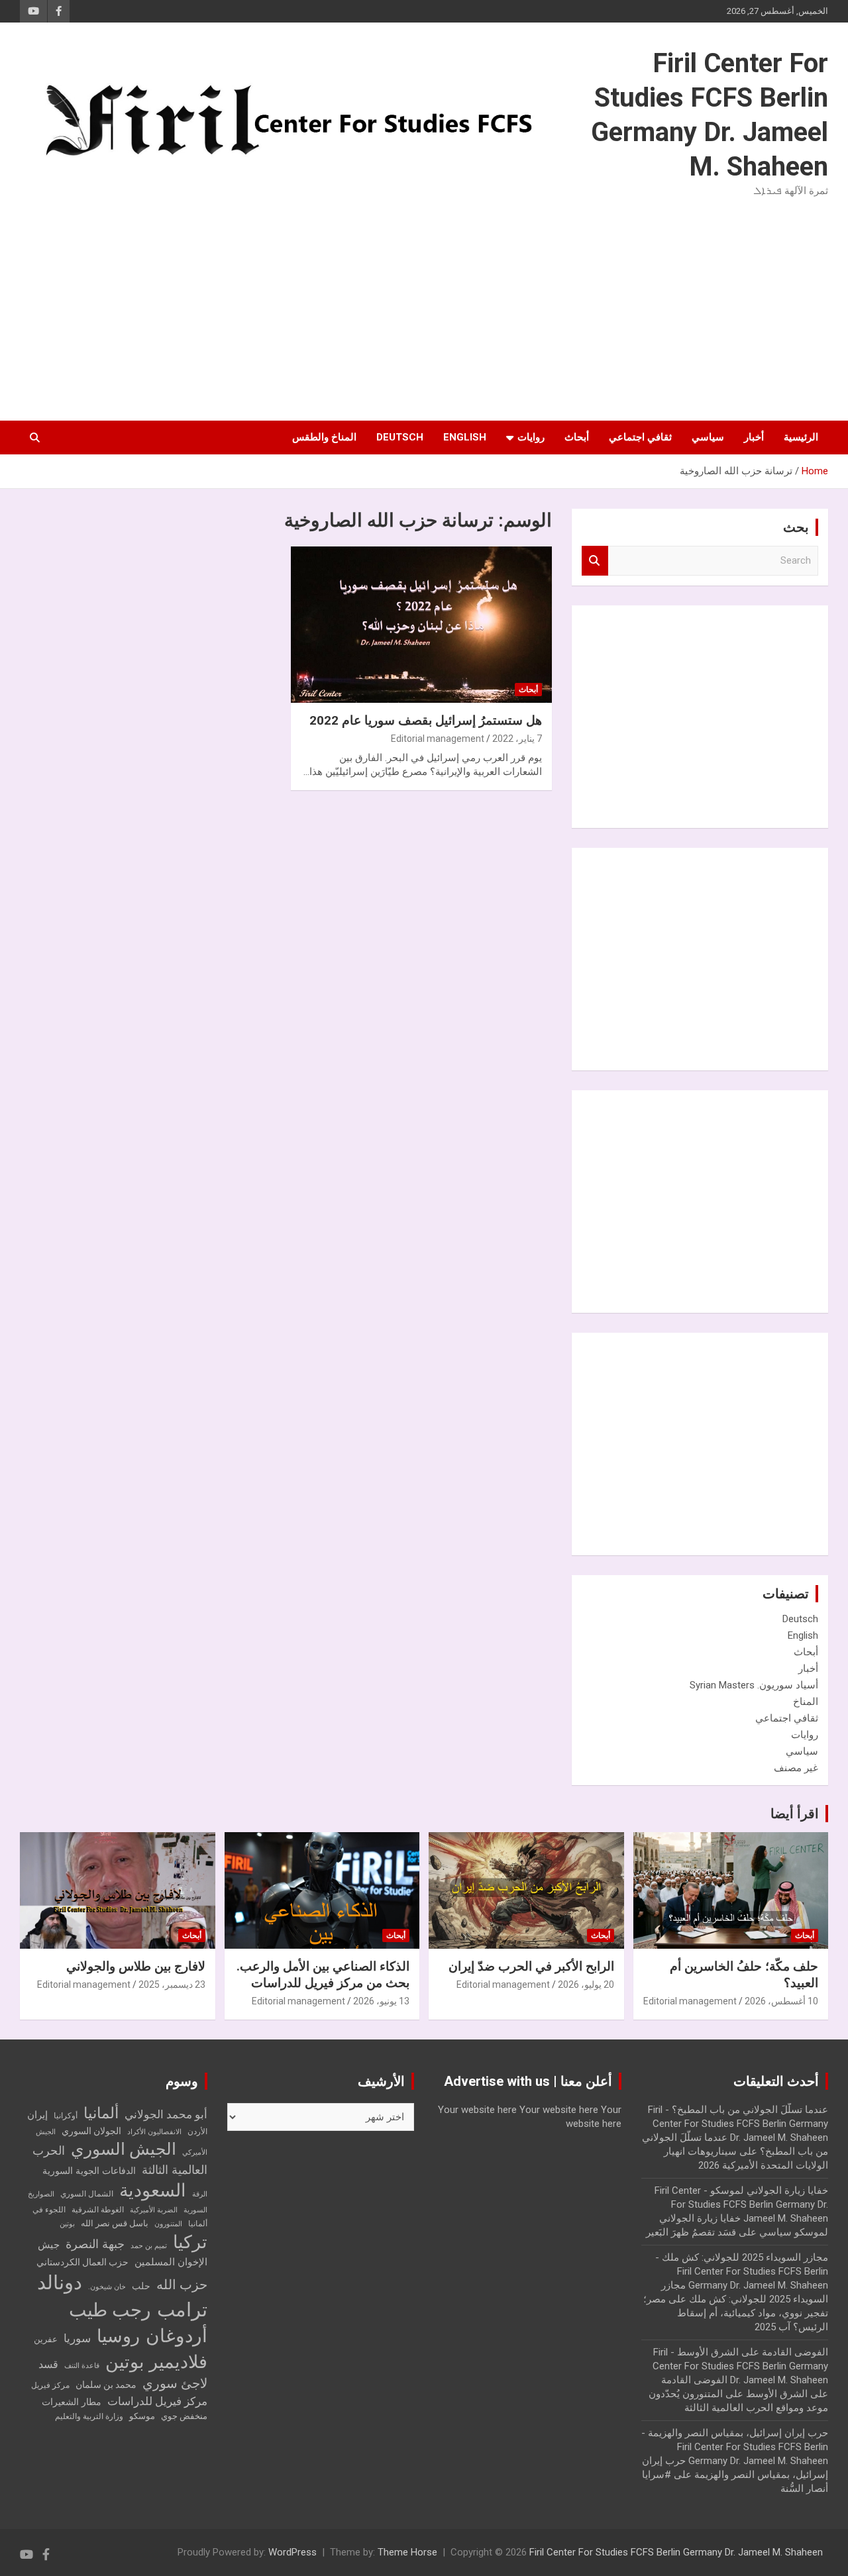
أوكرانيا (66, 2116)
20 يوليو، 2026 (586, 1984)
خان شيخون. (107, 2287)
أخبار (754, 437)
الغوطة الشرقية (98, 2210)
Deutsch (400, 437)
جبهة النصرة (95, 2244)
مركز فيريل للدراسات (157, 2401)
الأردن (197, 2132)
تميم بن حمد (149, 2246)
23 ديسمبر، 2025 (172, 1984)
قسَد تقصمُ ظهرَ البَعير (691, 2232)
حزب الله (182, 2285)
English (465, 437)
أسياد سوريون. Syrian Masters (754, 1685)
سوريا (77, 2339)
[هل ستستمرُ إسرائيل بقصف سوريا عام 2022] (422, 625)
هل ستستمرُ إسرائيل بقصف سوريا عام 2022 (426, 720)
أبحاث (577, 437)
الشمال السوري (87, 2194)
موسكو (142, 2416)
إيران (37, 2115)
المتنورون (168, 2224)
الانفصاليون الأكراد (154, 2132)
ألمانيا (101, 2113)
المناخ (806, 1702)
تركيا (190, 2242)
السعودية (153, 2190)
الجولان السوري (91, 2131)
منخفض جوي (184, 2416)
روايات (531, 437)
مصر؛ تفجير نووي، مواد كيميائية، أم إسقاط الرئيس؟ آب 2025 (736, 2313)
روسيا (118, 2336)
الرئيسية (801, 437)
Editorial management (438, 739)
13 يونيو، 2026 (381, 2001)
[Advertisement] (424, 307)
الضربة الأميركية (154, 2210)
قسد (48, 2364)
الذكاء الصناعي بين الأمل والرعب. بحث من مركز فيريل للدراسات (323, 1975)
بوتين (67, 2224)
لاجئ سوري (175, 2383)
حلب (141, 2286)
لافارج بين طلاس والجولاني (136, 1966)
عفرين (46, 2339)
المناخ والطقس (324, 437)
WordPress (292, 2552)
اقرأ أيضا (795, 1814)
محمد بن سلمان (106, 2385)
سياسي (708, 437)
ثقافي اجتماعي (640, 437)
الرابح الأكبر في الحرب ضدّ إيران (531, 1966)
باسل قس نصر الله (115, 2223)
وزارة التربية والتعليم (89, 2416)
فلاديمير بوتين (156, 2362)
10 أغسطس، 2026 (781, 2001)
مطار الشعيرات (72, 2402)
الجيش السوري (124, 2149)
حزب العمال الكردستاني (82, 2262)
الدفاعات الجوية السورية (89, 2171)
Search (595, 561)
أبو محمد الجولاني (166, 2115)
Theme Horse (407, 2552)
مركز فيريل (50, 2385)
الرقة (200, 2194)
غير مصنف (796, 1768)
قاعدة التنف (82, 2366)
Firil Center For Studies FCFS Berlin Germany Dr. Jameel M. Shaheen (676, 2552)
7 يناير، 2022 (517, 739)
